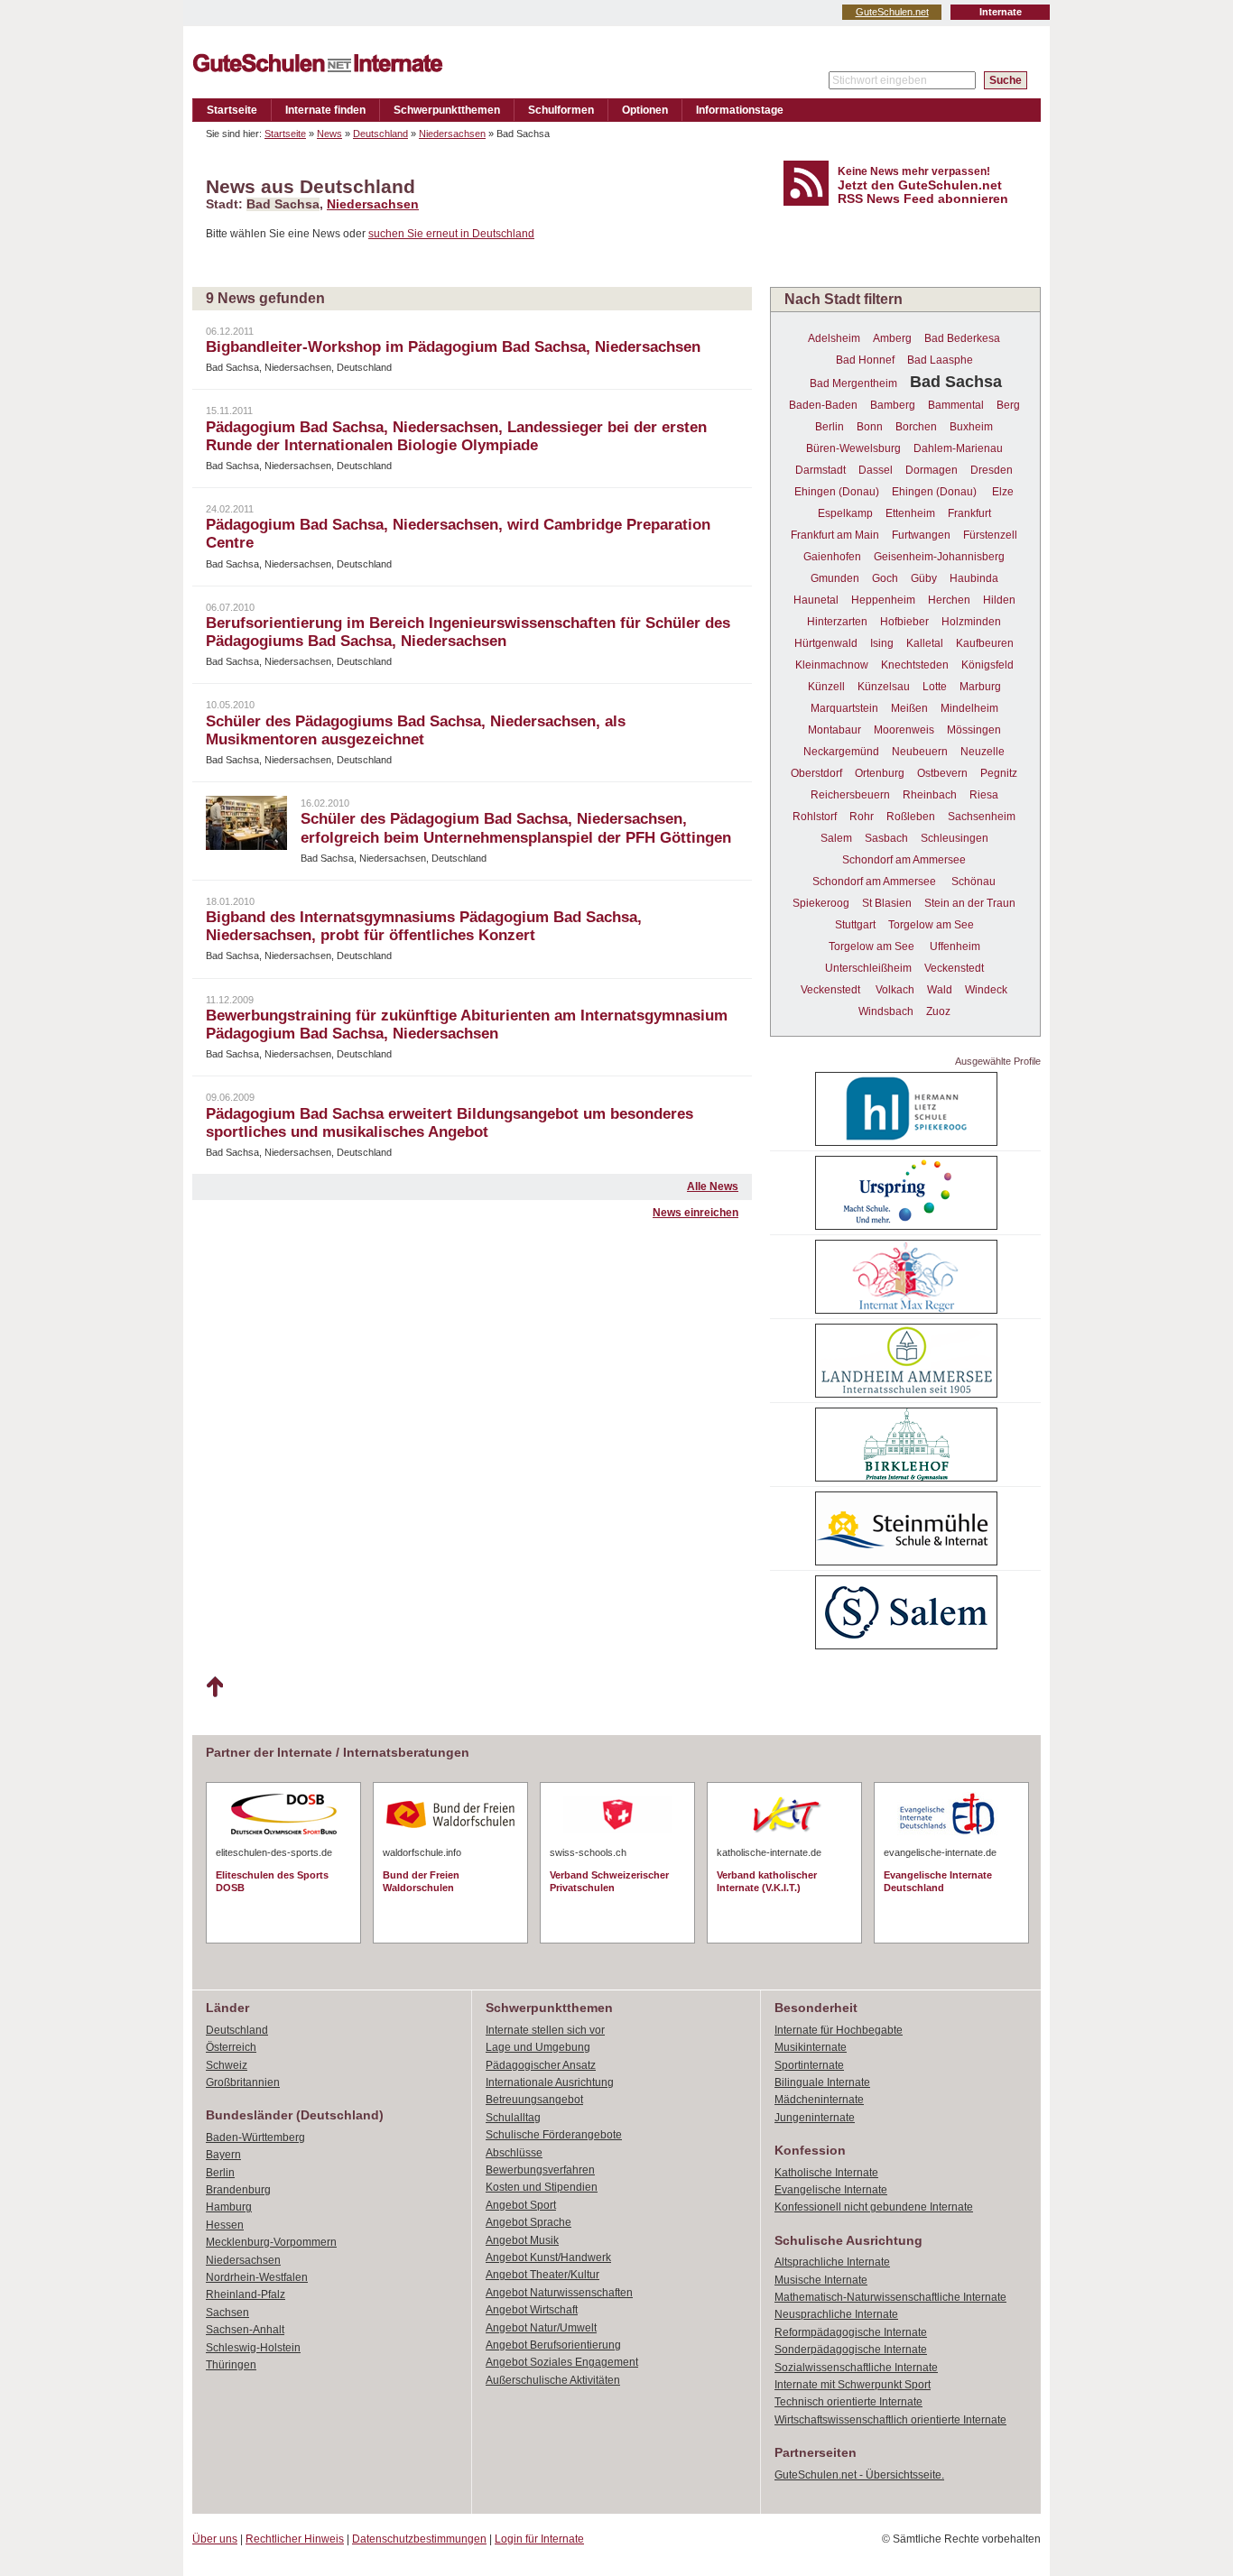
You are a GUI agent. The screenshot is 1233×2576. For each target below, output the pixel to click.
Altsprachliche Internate (832, 2262)
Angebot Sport (521, 2205)
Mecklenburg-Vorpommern (271, 2242)
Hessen (225, 2225)
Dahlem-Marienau (958, 448)
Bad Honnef (865, 360)
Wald (940, 990)
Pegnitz (999, 773)
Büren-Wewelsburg (853, 448)
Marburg (980, 687)
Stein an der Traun (970, 903)
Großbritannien (243, 2082)
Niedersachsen (452, 134)
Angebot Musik (522, 2240)
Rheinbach (930, 795)
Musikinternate (811, 2047)
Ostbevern (942, 773)
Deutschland (380, 134)
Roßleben (911, 817)
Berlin (830, 427)
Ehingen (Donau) (837, 492)
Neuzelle (983, 752)
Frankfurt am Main (835, 535)
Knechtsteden (915, 665)
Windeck (986, 990)
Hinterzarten (837, 622)
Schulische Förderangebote (554, 2135)
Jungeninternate (815, 2118)
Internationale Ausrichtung (550, 2082)
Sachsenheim (982, 817)
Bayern (223, 2155)
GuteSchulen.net (892, 12)
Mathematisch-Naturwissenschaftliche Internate (890, 2297)
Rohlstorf (815, 817)
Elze (1003, 492)
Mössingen (974, 730)
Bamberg (893, 405)
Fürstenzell (990, 535)
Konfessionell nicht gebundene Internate (874, 2207)
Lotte (935, 687)
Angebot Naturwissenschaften (559, 2293)
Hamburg (229, 2207)
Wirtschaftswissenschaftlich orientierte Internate (890, 2420)
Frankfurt (969, 513)
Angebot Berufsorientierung (553, 2345)
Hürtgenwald (826, 643)
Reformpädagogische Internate (851, 2332)
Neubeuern (920, 752)
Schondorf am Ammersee (904, 860)
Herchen (949, 600)
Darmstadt (820, 470)
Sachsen (227, 2313)
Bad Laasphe (940, 360)
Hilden (999, 600)
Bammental (956, 405)
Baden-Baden (823, 405)
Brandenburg (238, 2190)
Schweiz (227, 2065)
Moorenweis (904, 730)
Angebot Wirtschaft (532, 2310)
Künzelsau (884, 687)
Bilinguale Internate (822, 2082)
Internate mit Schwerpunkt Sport (853, 2385)
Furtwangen (921, 535)
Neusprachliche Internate (836, 2314)
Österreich (231, 2047)
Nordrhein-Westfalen (257, 2277)
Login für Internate (539, 2539)
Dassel (876, 470)
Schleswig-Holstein (253, 2348)
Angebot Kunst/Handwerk (548, 2257)
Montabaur (834, 730)
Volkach (895, 990)
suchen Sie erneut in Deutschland (451, 234)
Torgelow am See (931, 925)
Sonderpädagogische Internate (851, 2350)
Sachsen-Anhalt (245, 2330)
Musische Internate (821, 2280)
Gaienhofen (832, 557)
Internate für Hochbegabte (839, 2030)
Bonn (870, 427)
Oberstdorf (816, 773)
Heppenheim (883, 600)
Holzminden (971, 622)
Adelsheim (834, 338)
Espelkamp (845, 513)
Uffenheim (955, 946)
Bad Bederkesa (962, 338)
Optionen (645, 110)
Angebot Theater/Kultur (542, 2275)
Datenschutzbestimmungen (419, 2539)
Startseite (232, 110)
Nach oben (214, 1687)
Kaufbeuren (985, 643)
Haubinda (974, 578)
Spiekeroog (821, 903)
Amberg (892, 338)
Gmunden (835, 578)
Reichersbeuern (850, 795)
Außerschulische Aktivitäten (553, 2380)
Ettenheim (910, 513)
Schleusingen (955, 838)
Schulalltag (513, 2118)
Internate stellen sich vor (545, 2030)
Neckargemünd (841, 752)
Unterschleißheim (868, 968)
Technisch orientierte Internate (848, 2402)
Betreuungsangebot (534, 2100)
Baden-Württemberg (255, 2137)
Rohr (862, 817)
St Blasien (887, 903)
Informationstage (740, 110)
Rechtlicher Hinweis (295, 2539)
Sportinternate (809, 2065)
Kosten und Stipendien (542, 2187)
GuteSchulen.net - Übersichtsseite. (859, 2475)
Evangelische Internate (831, 2190)
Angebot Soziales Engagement (562, 2362)
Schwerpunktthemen (447, 110)
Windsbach (886, 1011)
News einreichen (695, 1213)
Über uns (215, 2539)
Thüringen (231, 2365)
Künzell (826, 687)
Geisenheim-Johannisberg (939, 557)
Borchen (916, 427)
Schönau (973, 882)
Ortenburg (880, 773)
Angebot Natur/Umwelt (541, 2328)
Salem (836, 838)
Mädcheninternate (819, 2100)
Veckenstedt (954, 968)
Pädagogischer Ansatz (541, 2065)
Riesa (984, 795)
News (329, 134)
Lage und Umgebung (538, 2047)
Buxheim (971, 427)
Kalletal (925, 643)
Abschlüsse (514, 2153)
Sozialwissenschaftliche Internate (856, 2368)
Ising (882, 643)
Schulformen (561, 110)
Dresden (992, 470)
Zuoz (938, 1011)
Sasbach (886, 838)
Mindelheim (969, 708)
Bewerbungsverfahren (540, 2170)
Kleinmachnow (832, 665)
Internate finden (325, 110)
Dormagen (932, 470)
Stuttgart (855, 925)
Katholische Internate (826, 2173)
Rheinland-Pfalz (246, 2294)
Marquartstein (844, 708)
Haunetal (816, 600)
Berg (1008, 405)
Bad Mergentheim (853, 383)
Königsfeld (987, 665)
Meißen (909, 708)
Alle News (713, 1186)
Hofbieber (904, 622)
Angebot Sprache (528, 2222)
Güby (924, 578)
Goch (885, 578)
